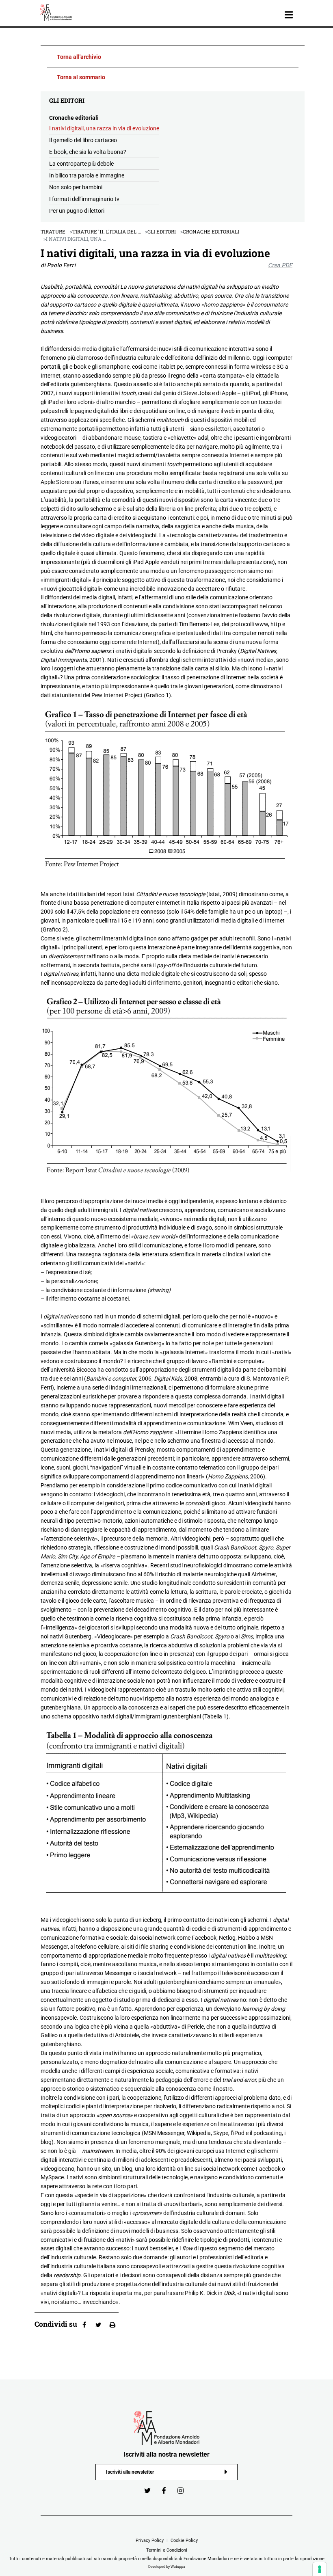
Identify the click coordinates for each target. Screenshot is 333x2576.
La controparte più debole (81, 164)
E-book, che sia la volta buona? (88, 152)
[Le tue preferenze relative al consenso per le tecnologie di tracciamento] (320, 2569)
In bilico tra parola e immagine (87, 175)
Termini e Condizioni (167, 2550)
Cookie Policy (184, 2540)
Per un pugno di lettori (77, 211)
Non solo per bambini (76, 187)
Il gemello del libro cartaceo (83, 140)
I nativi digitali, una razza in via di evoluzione (104, 128)
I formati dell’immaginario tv (84, 199)
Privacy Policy (150, 2540)
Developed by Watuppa (167, 2567)
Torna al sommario (81, 77)
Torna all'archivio (79, 57)
